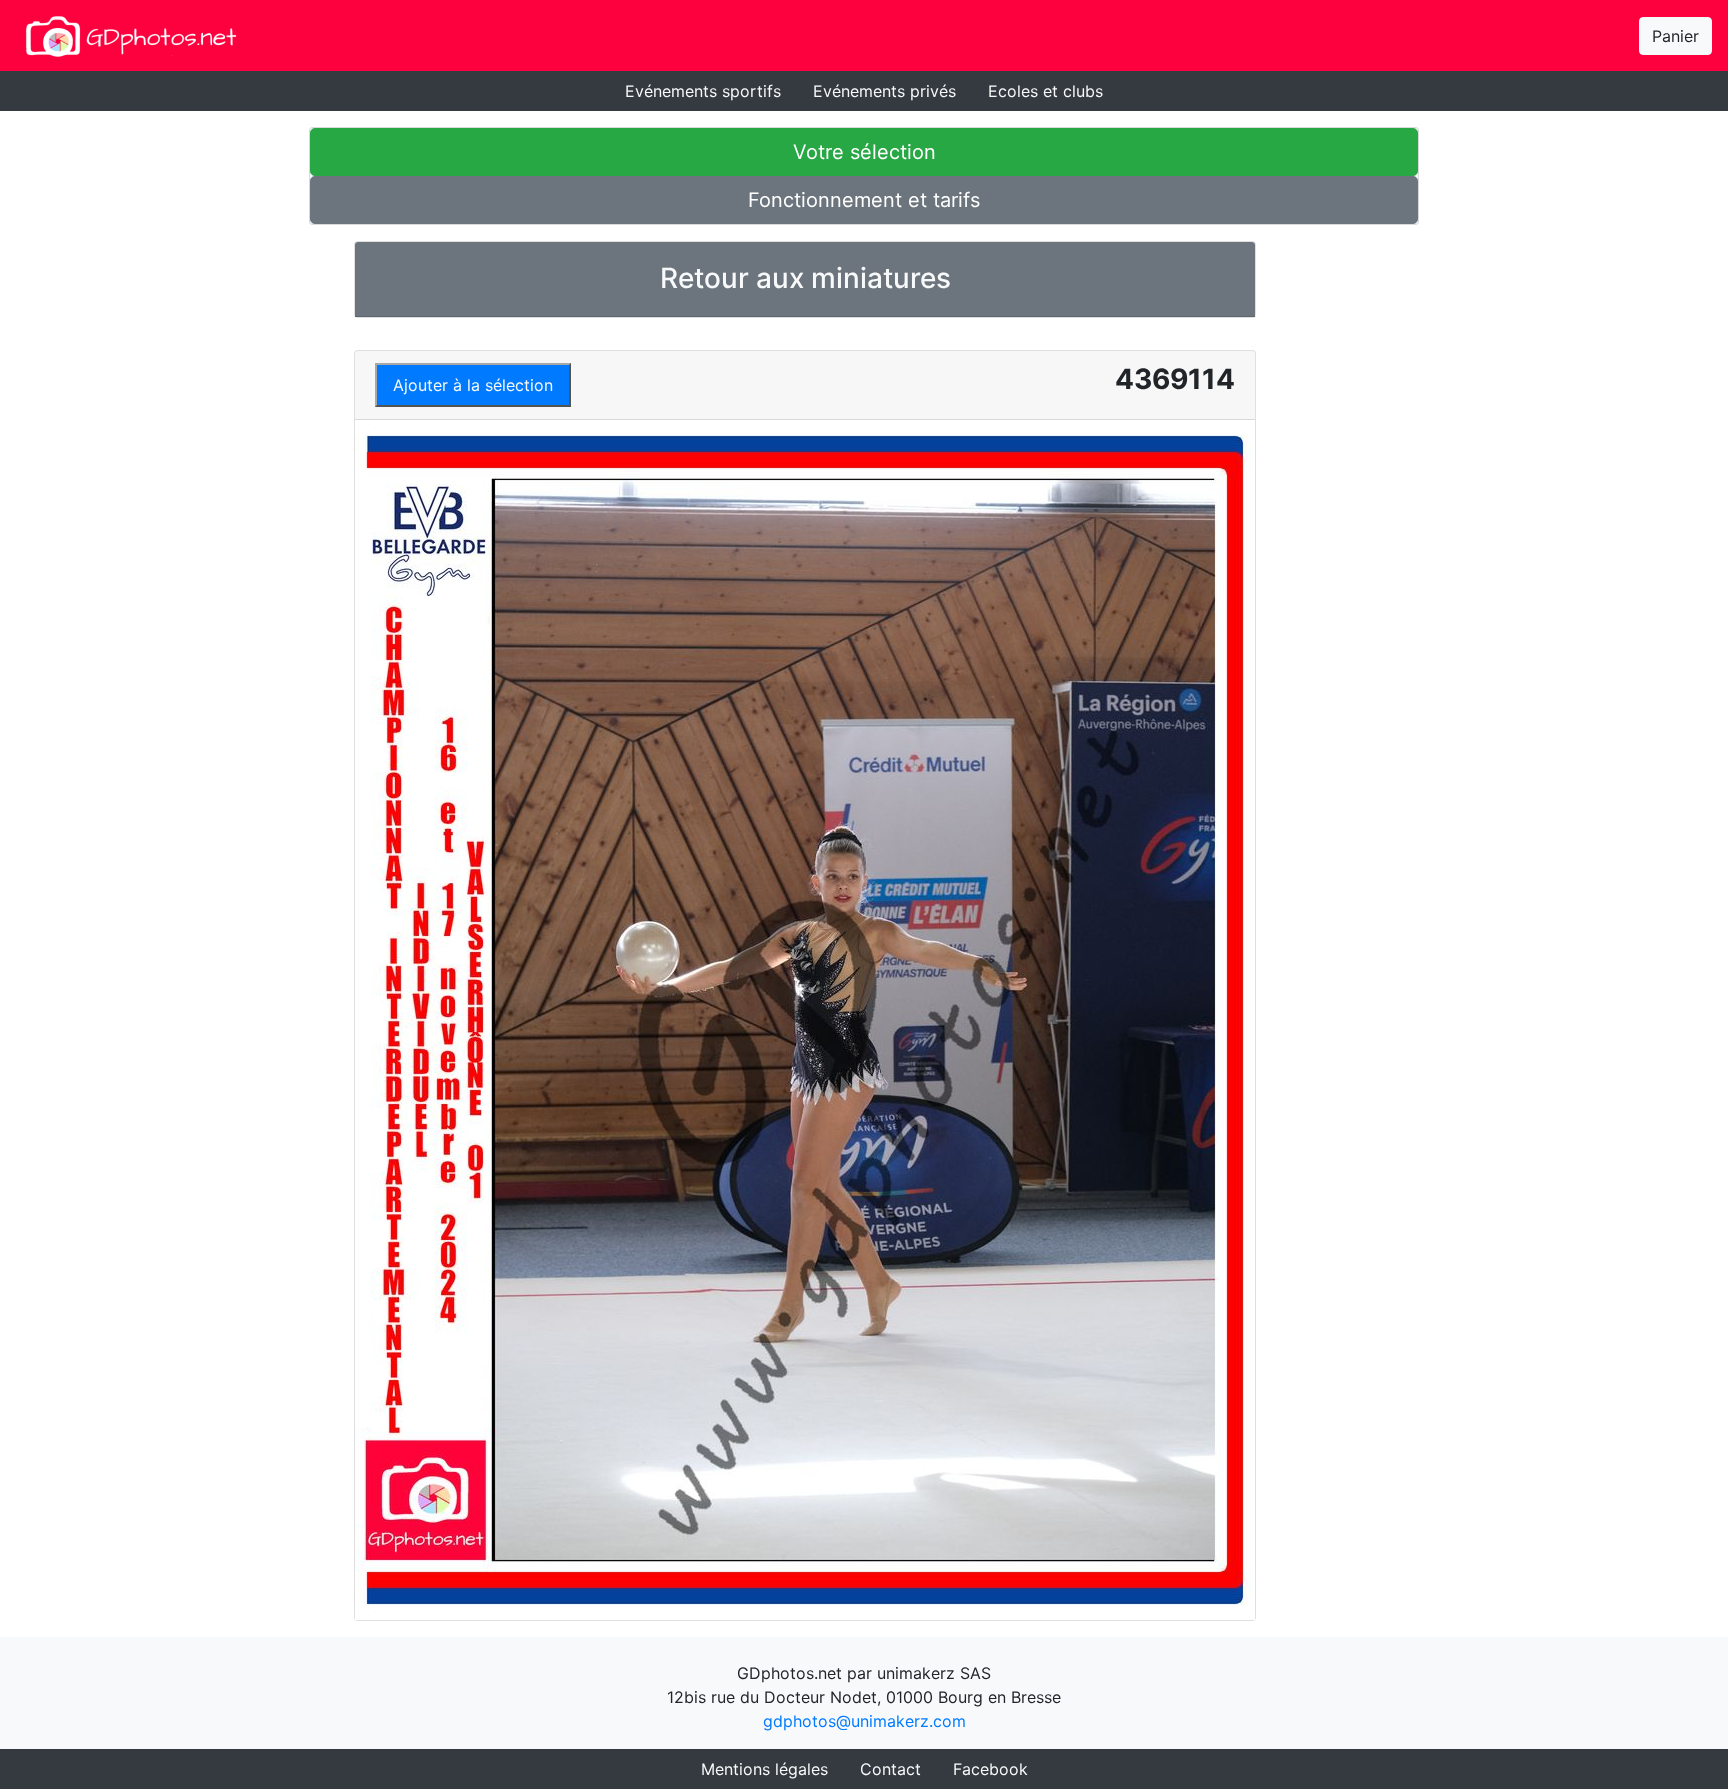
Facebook (990, 1769)
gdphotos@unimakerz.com (864, 1721)
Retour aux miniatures (805, 278)
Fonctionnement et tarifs (864, 200)
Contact (890, 1769)
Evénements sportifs (703, 91)
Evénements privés (884, 91)
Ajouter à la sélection (473, 385)
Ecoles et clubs (1045, 91)
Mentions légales (764, 1769)
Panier (1675, 36)
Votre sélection (864, 152)
